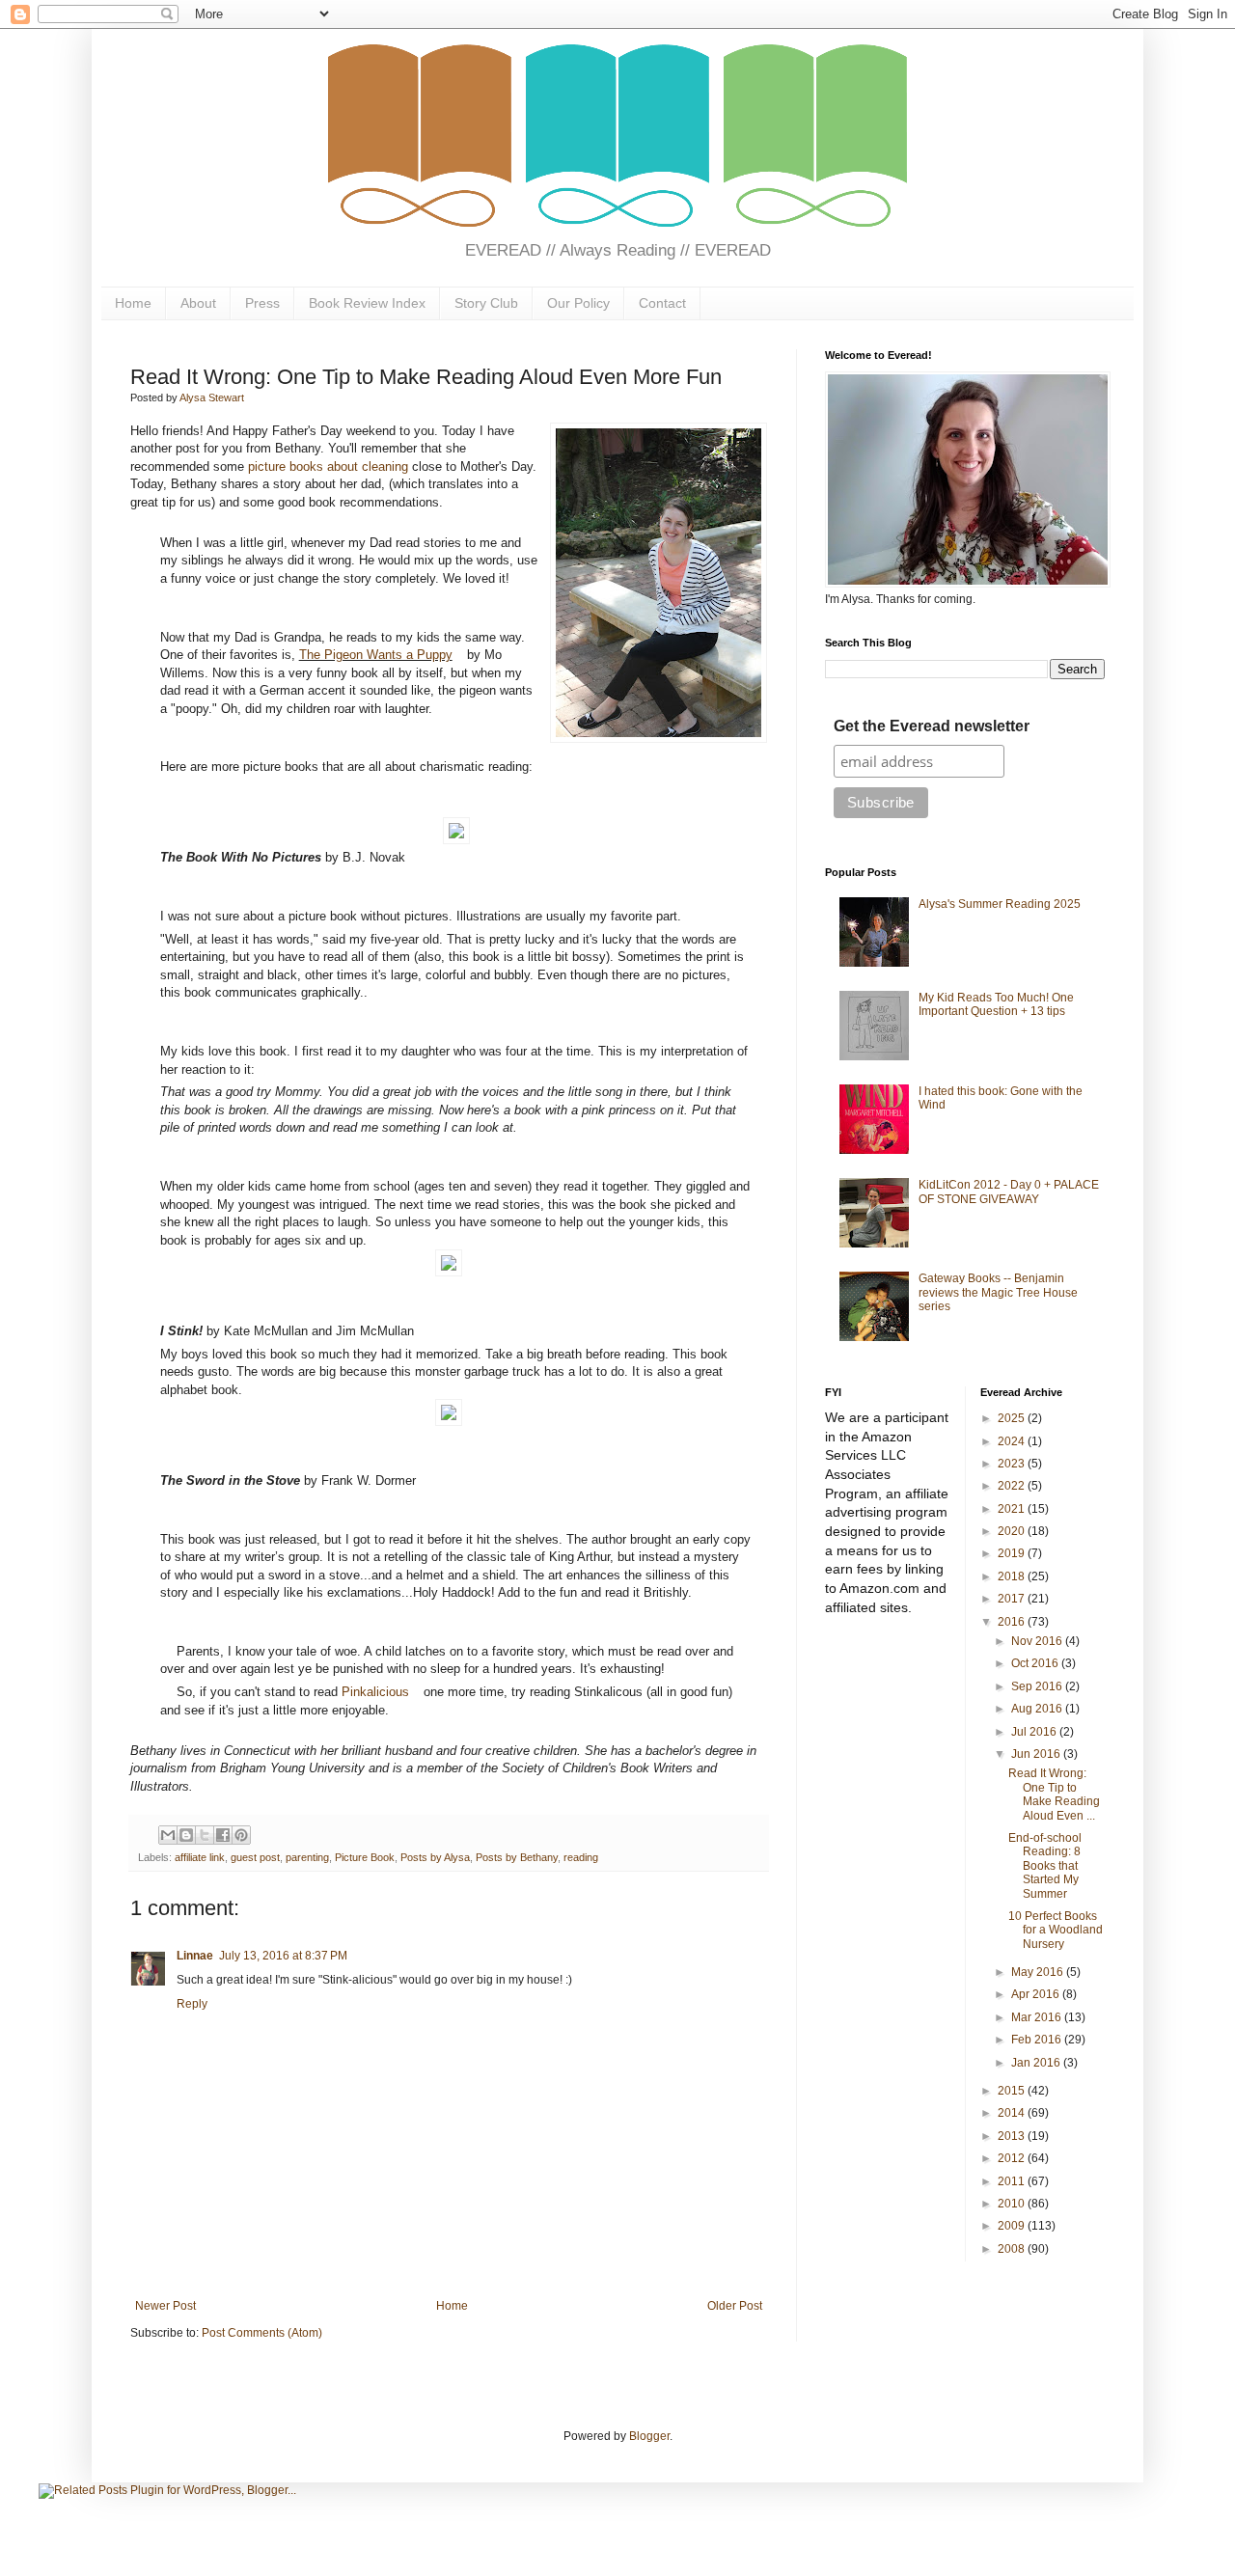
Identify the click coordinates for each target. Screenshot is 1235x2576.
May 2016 (1039, 1972)
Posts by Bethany (517, 1857)
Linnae (195, 1956)
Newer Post (165, 2306)
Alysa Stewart (212, 397)
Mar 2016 (1038, 2017)
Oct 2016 (1036, 1663)
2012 (1013, 2158)
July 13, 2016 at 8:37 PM (283, 1956)
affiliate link (200, 1857)
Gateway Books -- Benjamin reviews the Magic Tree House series (998, 1292)
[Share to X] (205, 1835)
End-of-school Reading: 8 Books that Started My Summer (1045, 1866)
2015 (1013, 2091)
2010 (1013, 2204)
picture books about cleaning (328, 466)
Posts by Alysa (435, 1857)
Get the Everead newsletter (932, 726)
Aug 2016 (1038, 1709)
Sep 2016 (1038, 1686)
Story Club (486, 303)
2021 (1013, 1509)
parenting (307, 1857)
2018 (1013, 1576)
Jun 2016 (1037, 1754)
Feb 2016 (1038, 2040)
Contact (662, 303)
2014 (1013, 2113)
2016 (1013, 1622)
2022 (1013, 1486)
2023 (1013, 1464)
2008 (1013, 2249)
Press (262, 303)
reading (581, 1857)
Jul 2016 (1035, 1732)
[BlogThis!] (186, 1835)
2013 (1013, 2136)
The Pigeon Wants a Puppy (376, 655)
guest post (255, 1857)
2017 (1013, 1599)
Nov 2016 (1038, 1641)
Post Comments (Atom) (262, 2333)
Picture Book (365, 1857)
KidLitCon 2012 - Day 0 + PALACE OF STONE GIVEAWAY (1009, 1192)
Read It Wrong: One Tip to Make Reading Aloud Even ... (1054, 1794)
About (198, 303)
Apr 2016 (1037, 1994)
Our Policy (578, 303)
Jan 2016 (1037, 2063)
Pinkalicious (375, 1692)
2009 (1013, 2226)
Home (133, 303)
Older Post (735, 2306)
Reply (192, 2004)
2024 (1013, 1441)
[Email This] (168, 1835)
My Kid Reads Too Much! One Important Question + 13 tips (996, 1004)
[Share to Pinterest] (241, 1835)
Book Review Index (367, 303)
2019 (1013, 1553)
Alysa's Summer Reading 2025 (1000, 904)
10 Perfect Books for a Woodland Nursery (1056, 1930)
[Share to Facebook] (223, 1835)
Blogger (649, 2436)
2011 (1013, 2181)
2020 (1013, 1531)
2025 (1013, 1418)
